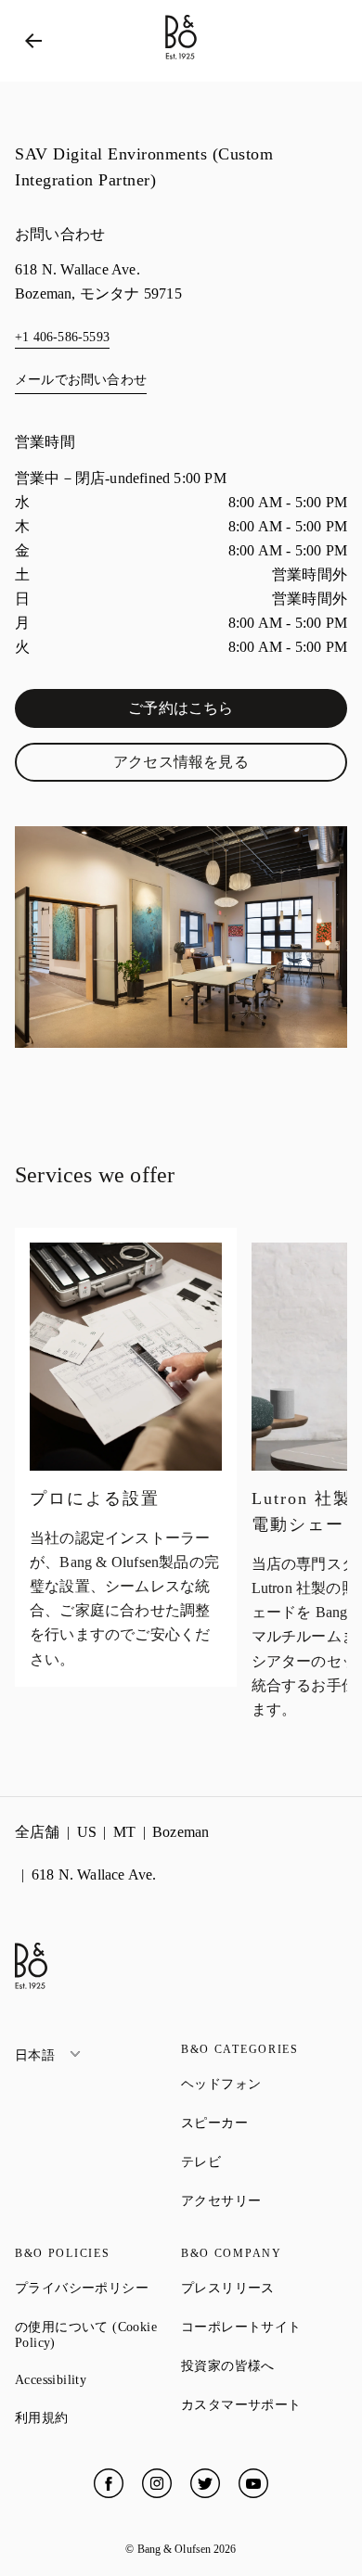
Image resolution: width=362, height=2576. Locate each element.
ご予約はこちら (227, 712)
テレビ (264, 2162)
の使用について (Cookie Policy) (98, 2335)
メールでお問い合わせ (81, 380)
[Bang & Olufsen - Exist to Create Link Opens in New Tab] (181, 60)
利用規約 (98, 2417)
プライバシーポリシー (98, 2288)
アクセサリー (264, 2200)
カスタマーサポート (264, 2404)
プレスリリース (264, 2288)
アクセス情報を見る (220, 766)
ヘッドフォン (264, 2084)
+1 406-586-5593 (62, 337)
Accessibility (98, 2380)
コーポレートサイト (264, 2327)
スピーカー (264, 2123)
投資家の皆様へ (264, 2366)
